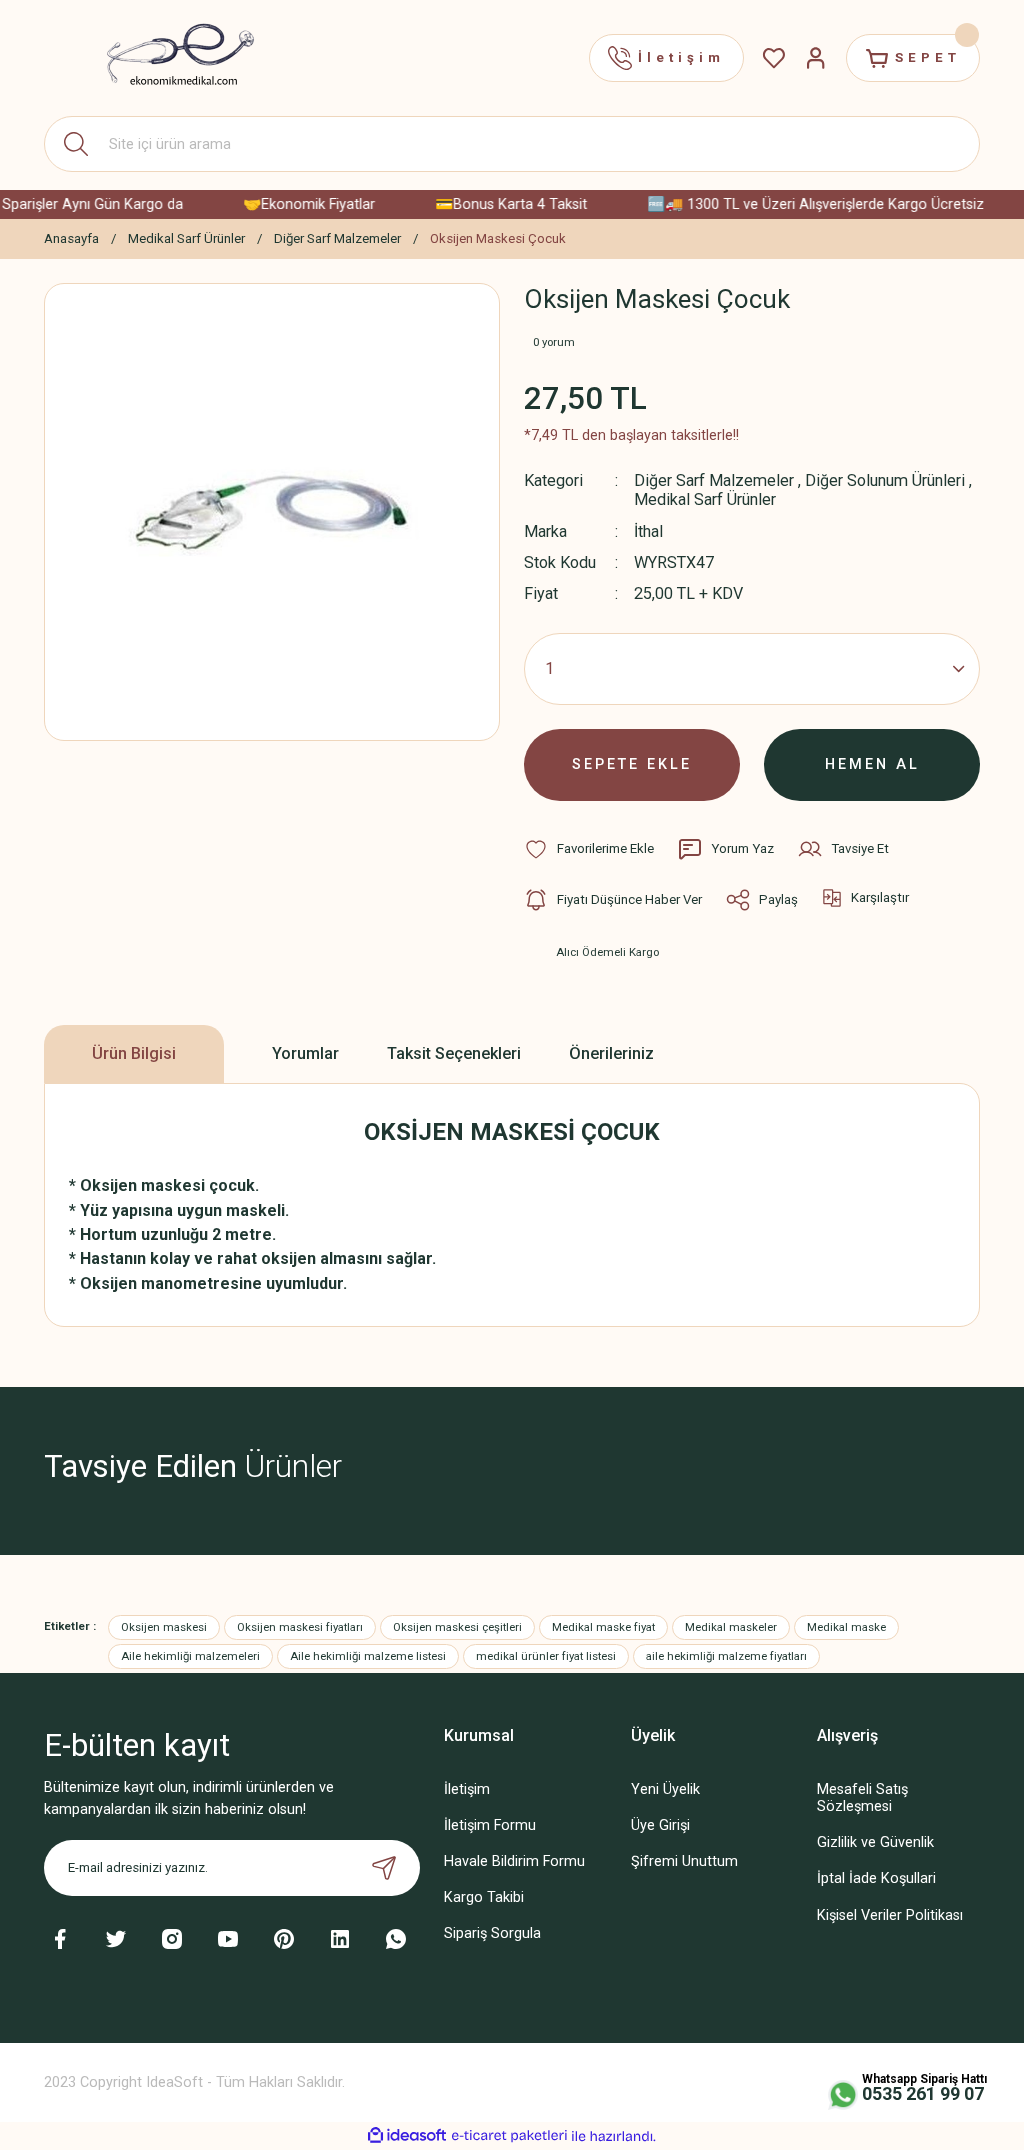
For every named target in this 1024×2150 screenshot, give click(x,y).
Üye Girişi (660, 1825)
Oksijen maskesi (164, 1627)
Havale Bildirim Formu (514, 1861)
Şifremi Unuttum (684, 1861)
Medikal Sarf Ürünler (705, 499)
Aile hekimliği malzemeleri (190, 1656)
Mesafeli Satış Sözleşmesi (862, 1798)
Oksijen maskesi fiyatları (300, 1627)
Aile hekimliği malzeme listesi (368, 1656)
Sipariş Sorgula (492, 1933)
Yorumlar (305, 1053)
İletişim (467, 1789)
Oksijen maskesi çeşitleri (457, 1627)
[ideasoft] (407, 2136)
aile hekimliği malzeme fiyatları (726, 1656)
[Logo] (169, 58)
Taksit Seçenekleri (454, 1053)
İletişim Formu (490, 1825)
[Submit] (384, 1868)
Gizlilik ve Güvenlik (875, 1842)
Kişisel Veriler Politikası (890, 1915)
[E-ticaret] (509, 2136)
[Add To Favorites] (589, 849)
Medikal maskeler (731, 1627)
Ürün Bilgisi (134, 1053)
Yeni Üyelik (665, 1789)
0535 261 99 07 (923, 2093)
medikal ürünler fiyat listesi (546, 1656)
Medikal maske (846, 1627)
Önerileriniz (611, 1053)
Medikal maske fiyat (603, 1627)
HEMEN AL (872, 764)
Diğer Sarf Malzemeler (714, 480)
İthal (648, 531)
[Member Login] (816, 58)
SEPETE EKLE (632, 764)
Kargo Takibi (484, 1897)
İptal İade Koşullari (876, 1878)
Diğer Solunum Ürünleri (885, 480)
